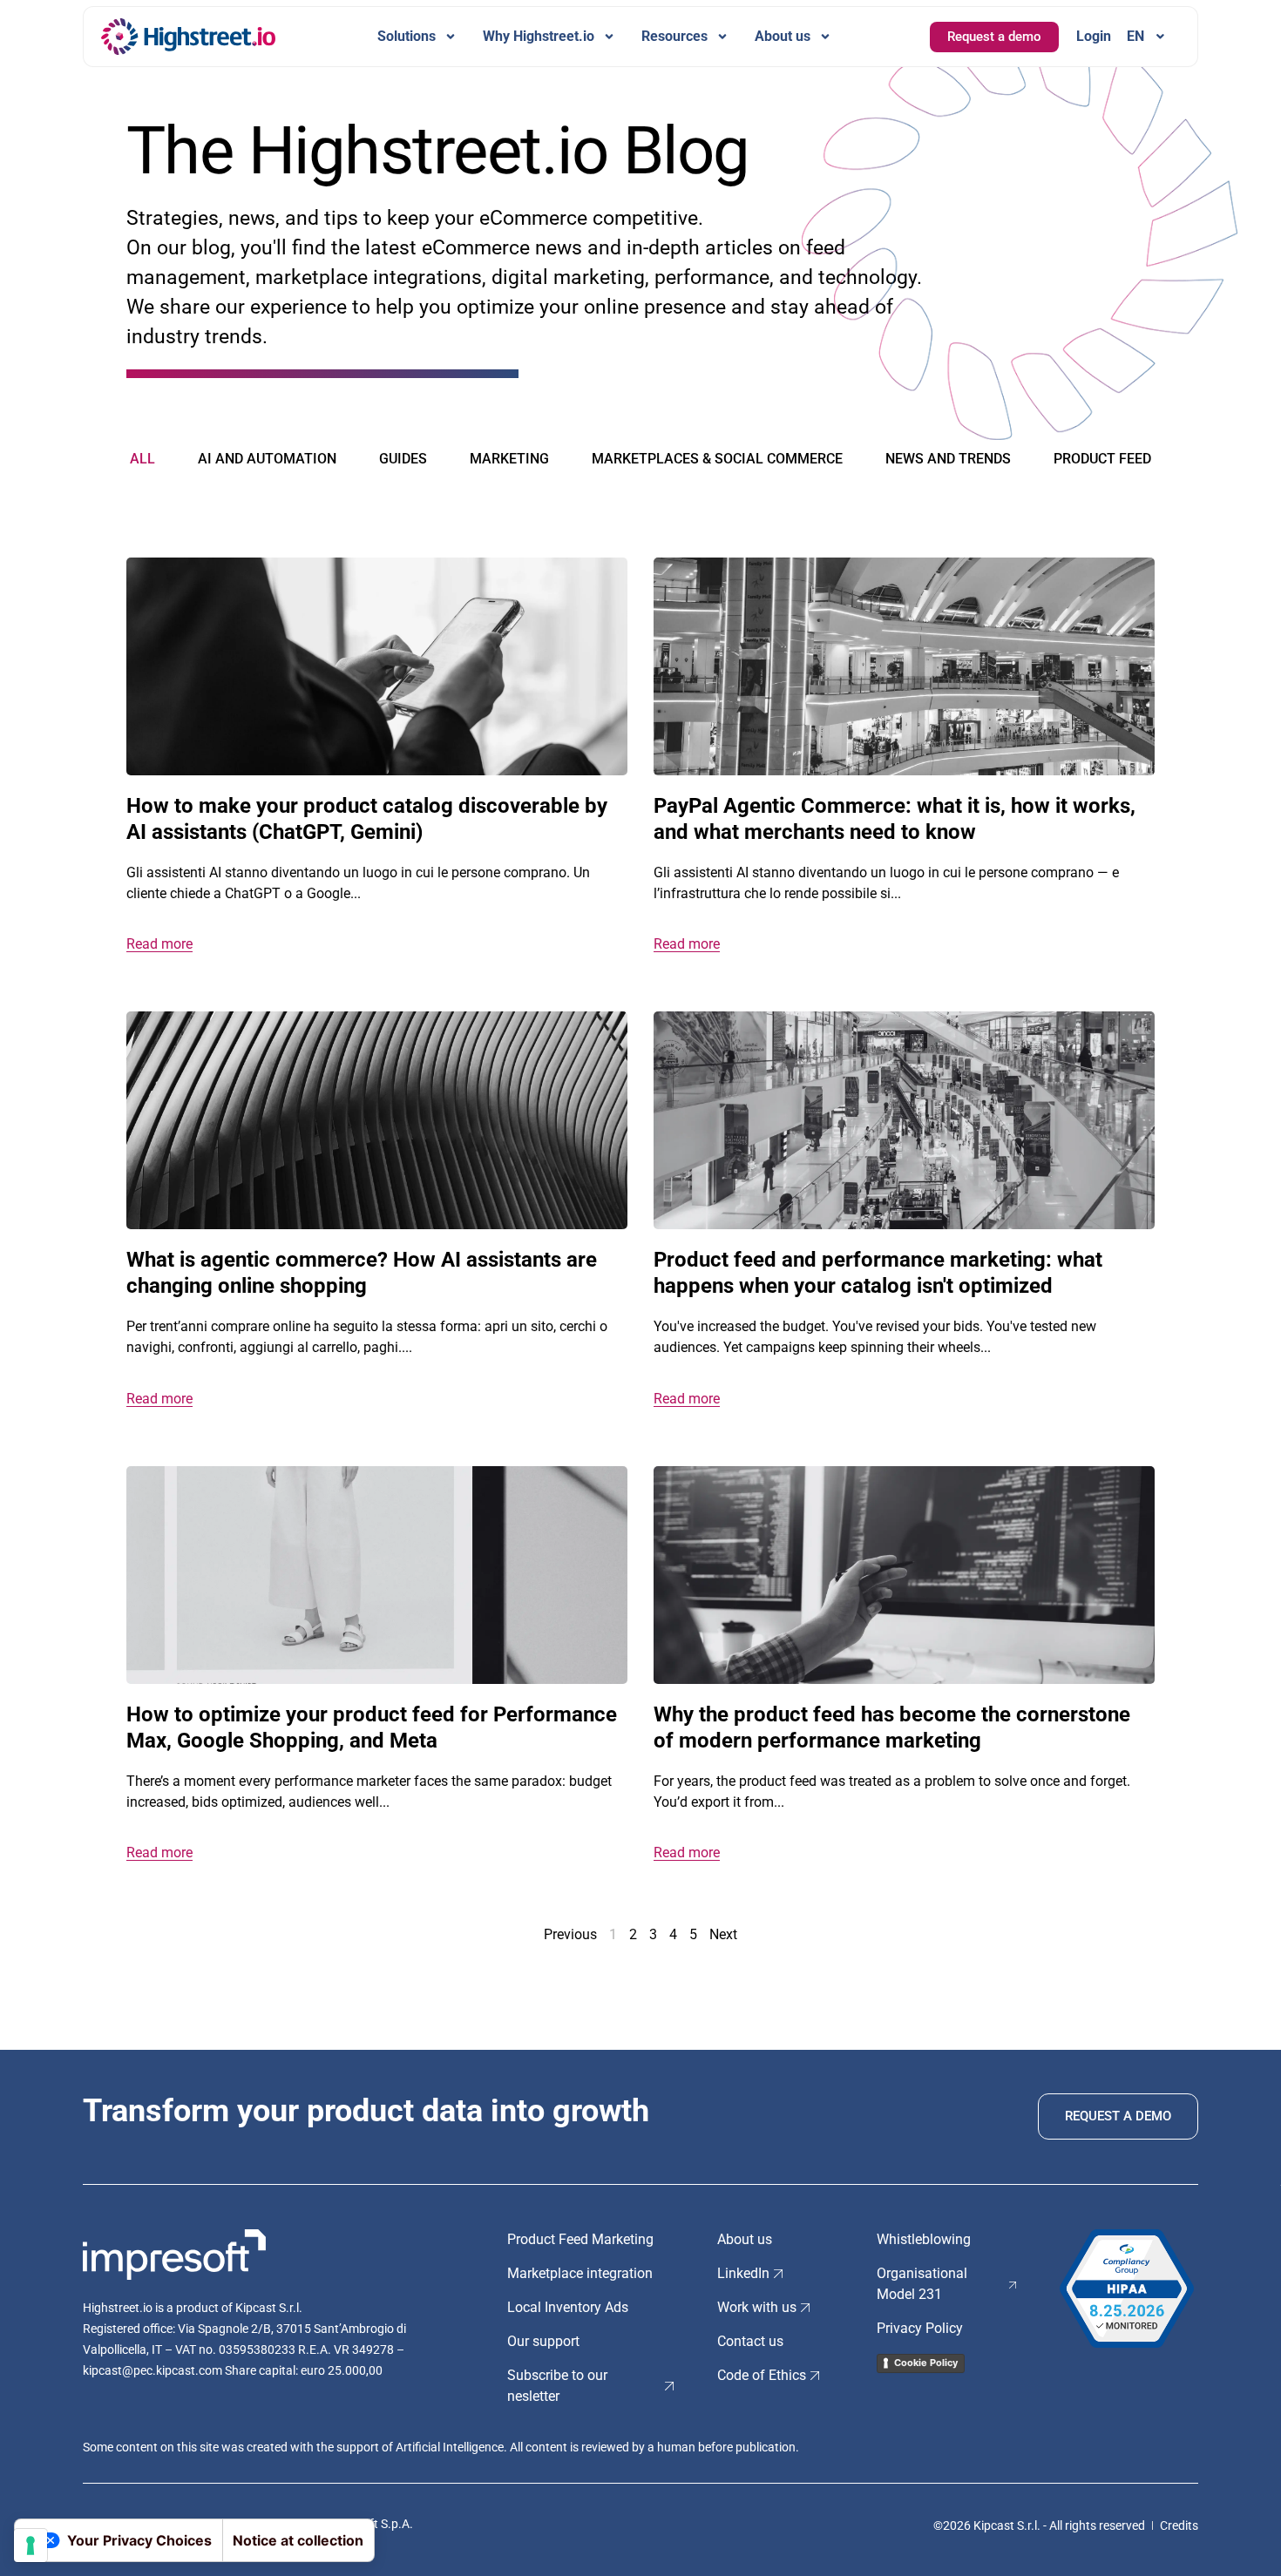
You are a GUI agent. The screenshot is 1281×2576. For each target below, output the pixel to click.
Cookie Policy (926, 2363)
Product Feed (1102, 459)
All (142, 459)
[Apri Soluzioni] (451, 37)
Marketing (509, 459)
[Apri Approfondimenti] (722, 37)
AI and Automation (267, 459)
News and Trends (948, 459)
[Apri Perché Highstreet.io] (609, 37)
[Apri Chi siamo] (825, 37)
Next (723, 1934)
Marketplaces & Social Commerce (717, 459)
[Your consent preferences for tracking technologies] (30, 2546)
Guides (403, 459)
